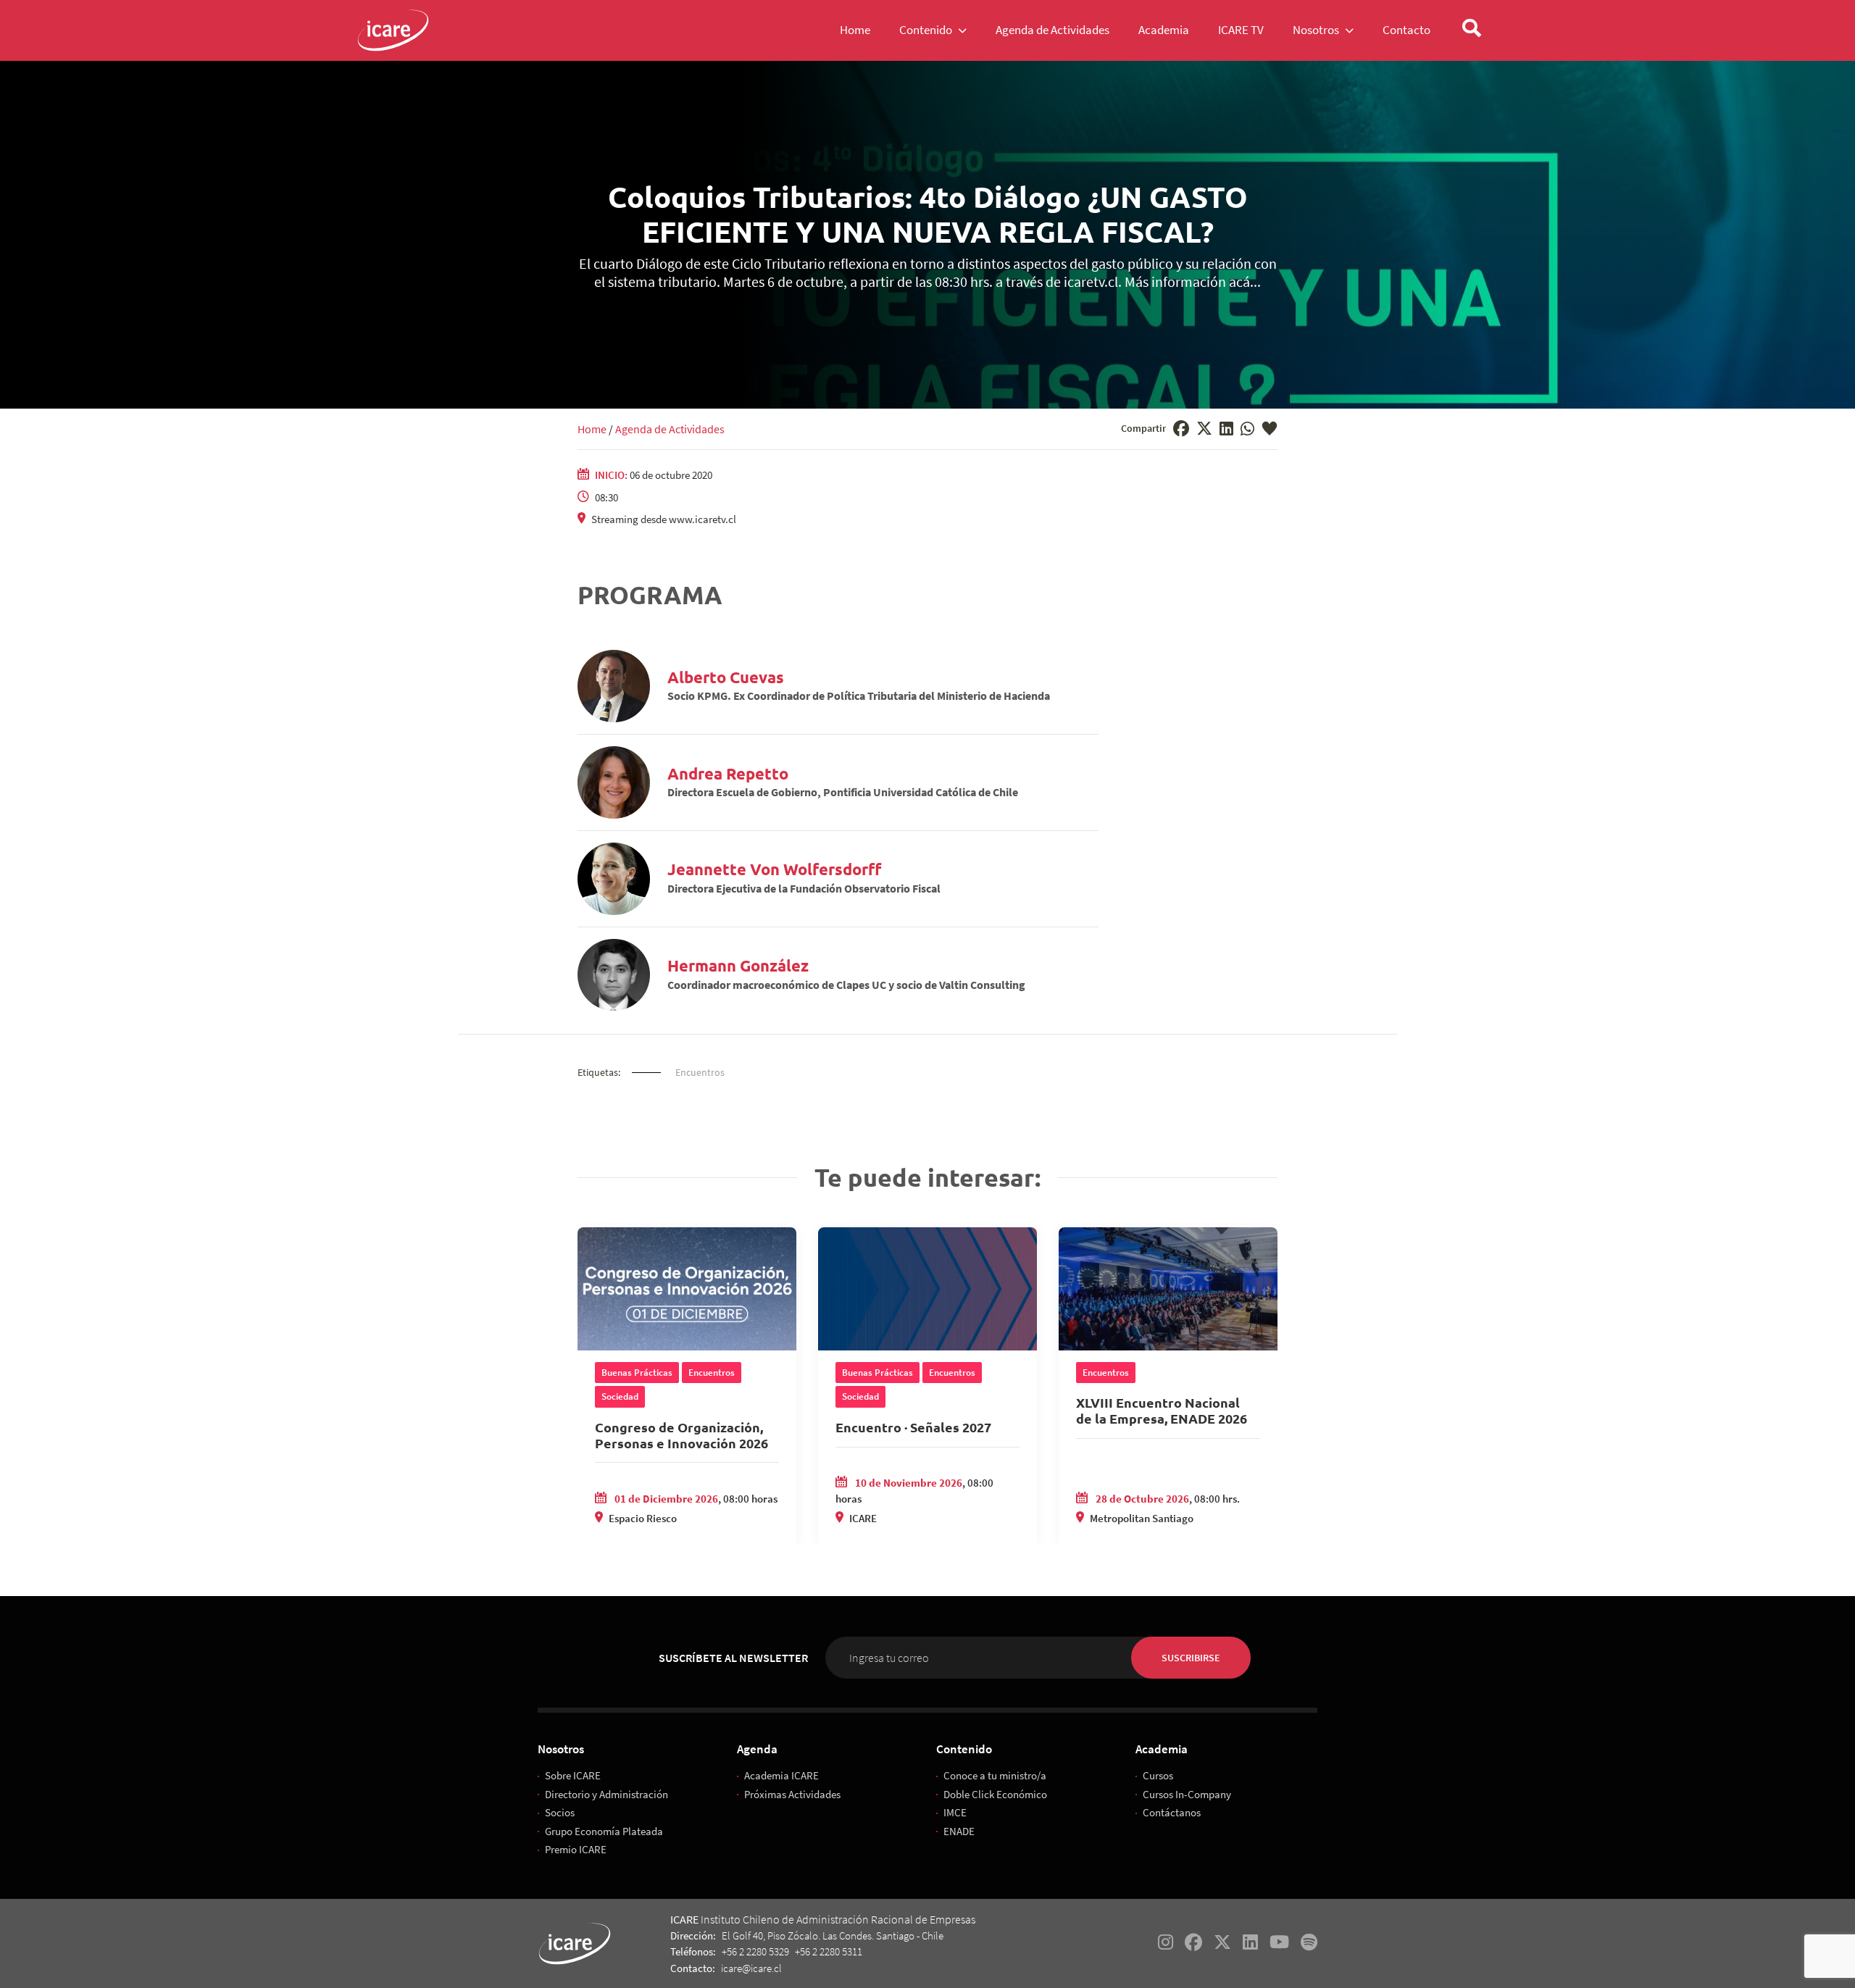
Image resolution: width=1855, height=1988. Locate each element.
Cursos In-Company (1187, 1794)
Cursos (1158, 1775)
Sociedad (620, 1396)
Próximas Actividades (792, 1794)
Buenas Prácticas (637, 1373)
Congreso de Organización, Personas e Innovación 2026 (681, 1435)
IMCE (955, 1812)
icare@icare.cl (751, 1968)
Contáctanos (1172, 1812)
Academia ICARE (781, 1775)
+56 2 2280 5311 (829, 1951)
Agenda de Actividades (670, 429)
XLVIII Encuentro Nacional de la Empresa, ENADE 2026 (1162, 1410)
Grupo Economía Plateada (604, 1831)
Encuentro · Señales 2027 (913, 1427)
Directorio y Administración (606, 1794)
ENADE (959, 1831)
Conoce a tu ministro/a (995, 1775)
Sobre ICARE (573, 1775)
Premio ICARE (576, 1849)
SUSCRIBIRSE (1191, 1658)
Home (592, 429)
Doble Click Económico (995, 1794)
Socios (560, 1812)
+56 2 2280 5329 (755, 1951)
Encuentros (700, 1072)
